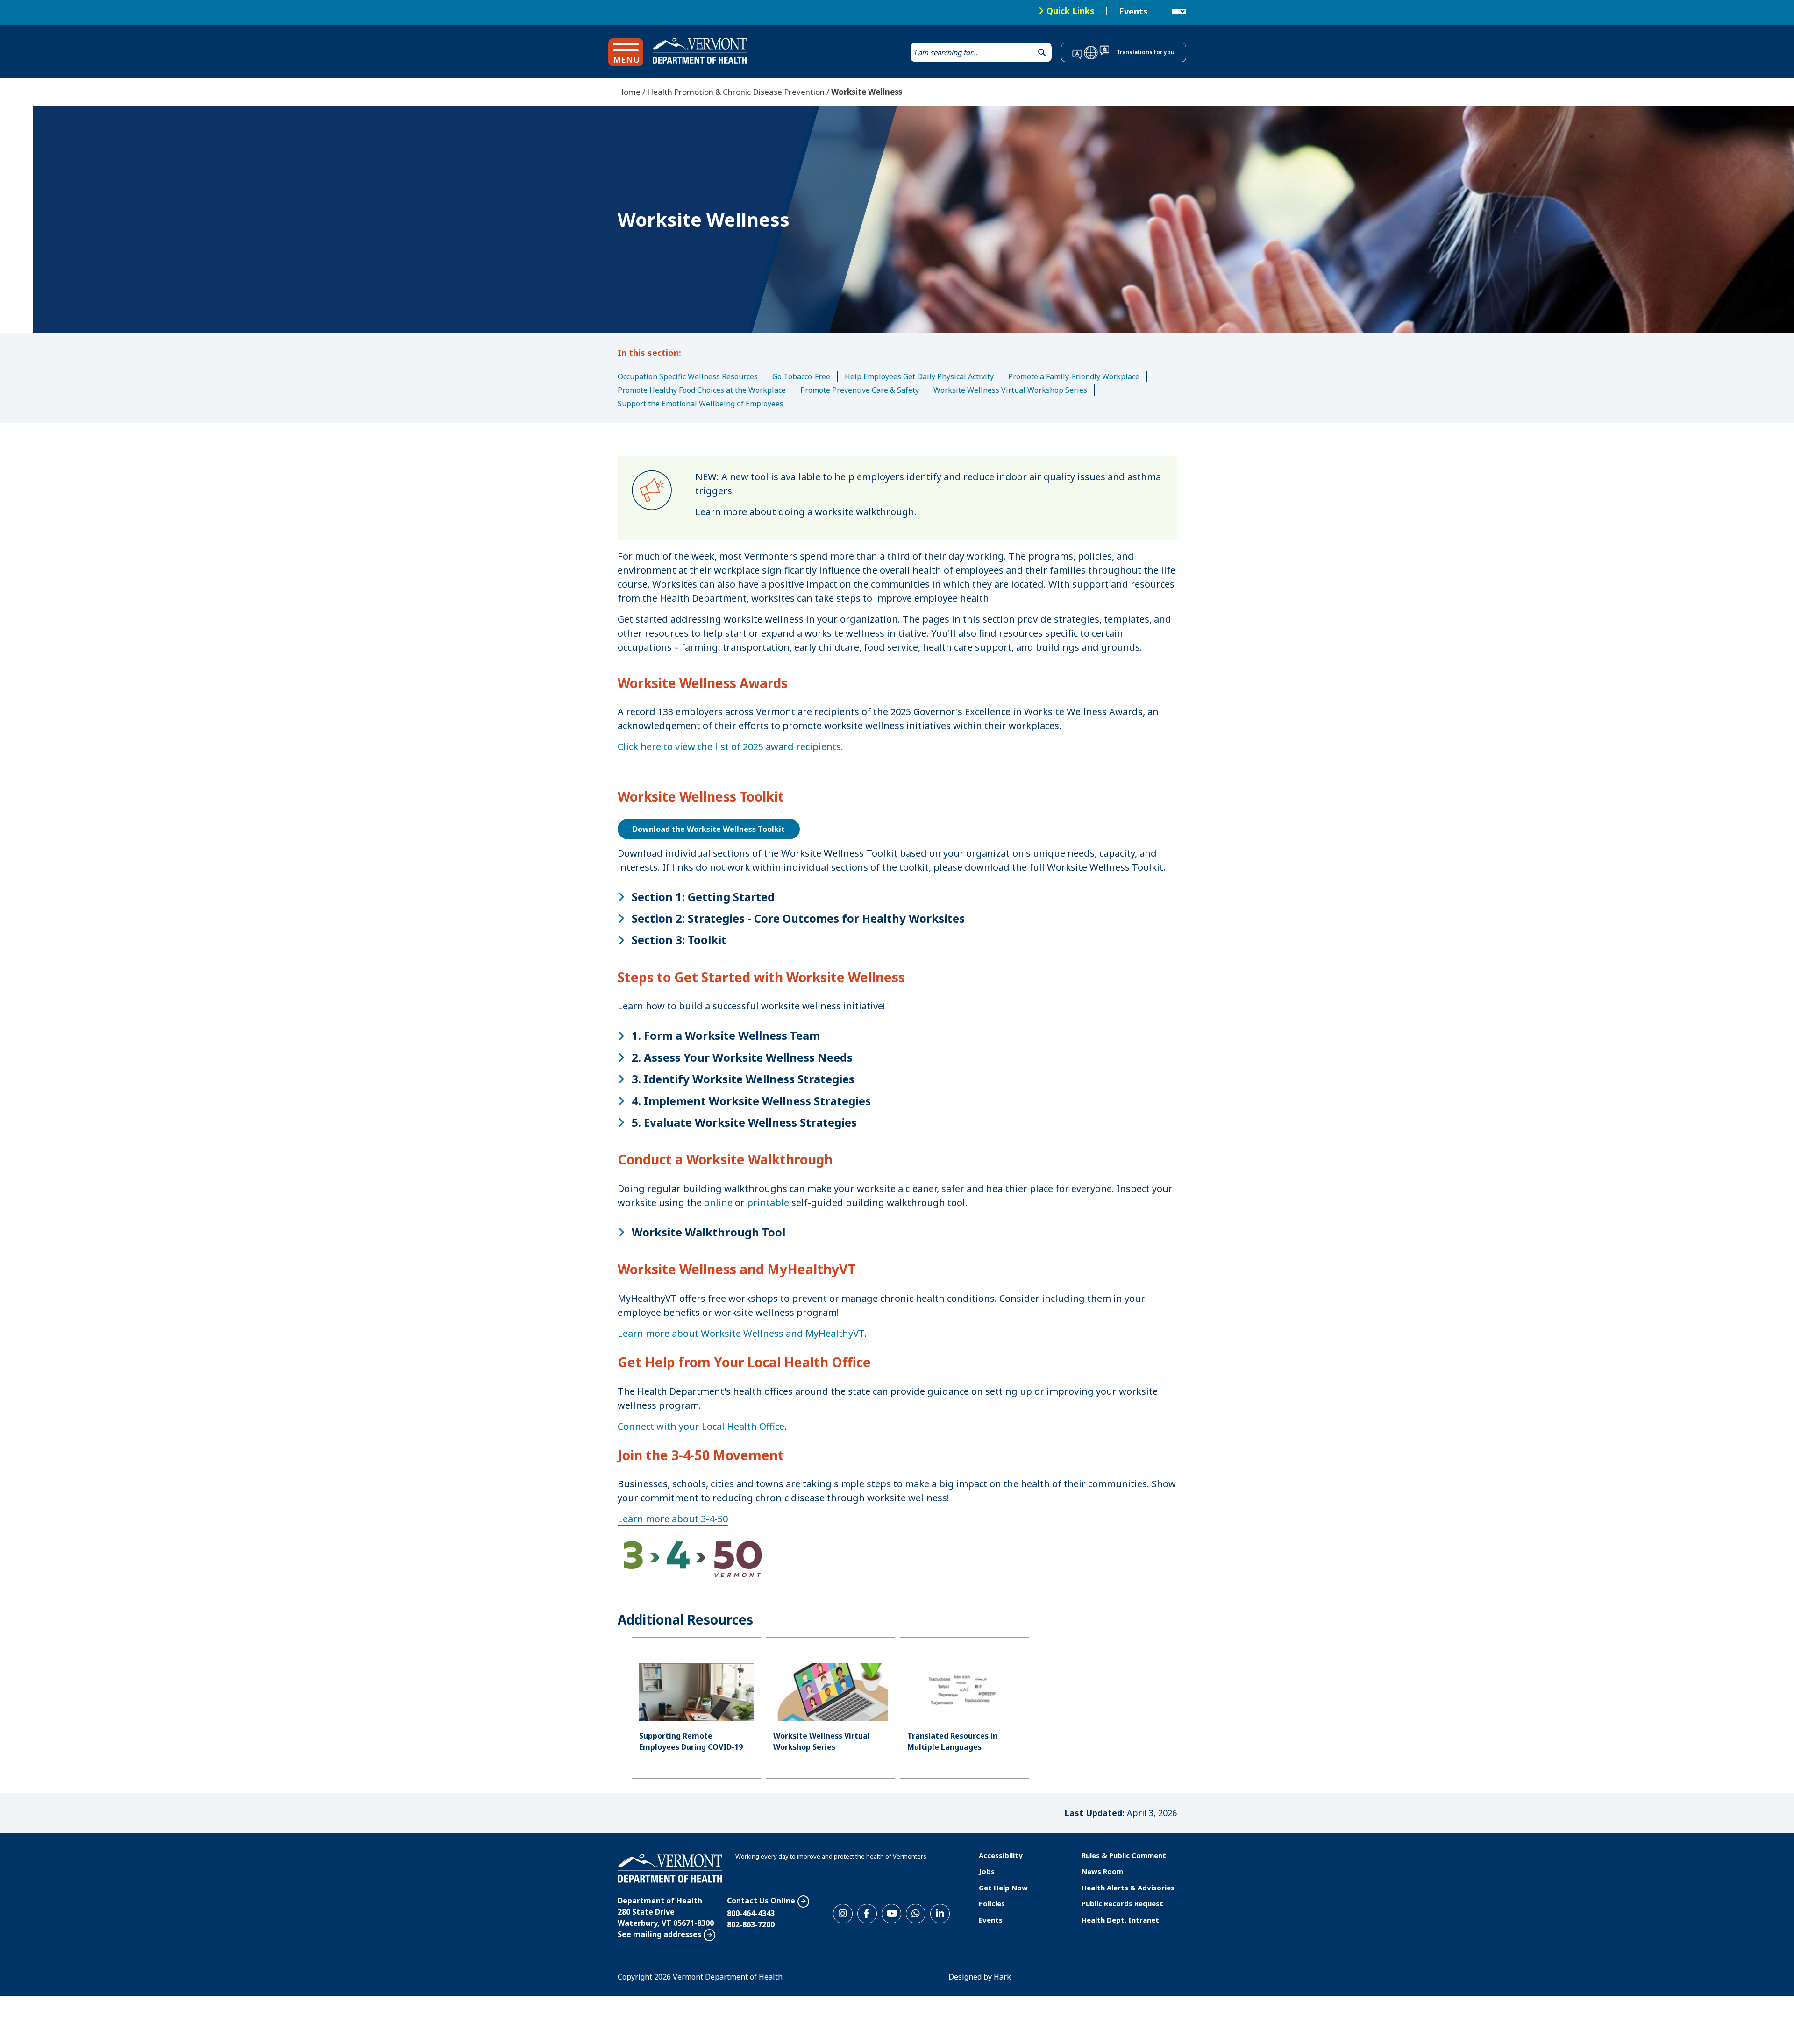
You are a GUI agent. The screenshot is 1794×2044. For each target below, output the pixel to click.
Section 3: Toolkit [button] (679, 940)
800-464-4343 (751, 1913)
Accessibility (1001, 1855)
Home (629, 92)
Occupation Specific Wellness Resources (688, 376)
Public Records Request (1122, 1903)
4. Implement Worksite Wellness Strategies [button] (751, 1101)
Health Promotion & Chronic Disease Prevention (736, 92)
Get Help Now (1003, 1888)
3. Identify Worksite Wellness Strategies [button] (743, 1079)
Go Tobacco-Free (801, 376)
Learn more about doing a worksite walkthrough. (806, 512)
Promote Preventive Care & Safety (860, 390)
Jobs (987, 1871)
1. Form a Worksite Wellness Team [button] (726, 1036)
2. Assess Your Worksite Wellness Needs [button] (742, 1057)
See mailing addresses (659, 1934)
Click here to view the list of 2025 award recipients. (730, 747)
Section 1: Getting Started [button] (703, 897)
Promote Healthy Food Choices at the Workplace (702, 390)
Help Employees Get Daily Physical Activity (919, 376)
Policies (992, 1903)
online (719, 1203)
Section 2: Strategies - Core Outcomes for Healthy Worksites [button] (798, 918)
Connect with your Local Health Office (701, 1426)
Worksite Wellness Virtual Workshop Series (1010, 390)
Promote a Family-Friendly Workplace (1074, 376)
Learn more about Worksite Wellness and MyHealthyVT (741, 1333)
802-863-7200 (751, 1924)
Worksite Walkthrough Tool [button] (708, 1232)
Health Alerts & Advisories (1128, 1888)
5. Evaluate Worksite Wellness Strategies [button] (744, 1122)
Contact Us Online (761, 1901)
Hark (1002, 1977)
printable (769, 1203)
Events (1133, 11)
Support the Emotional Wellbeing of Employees (701, 404)
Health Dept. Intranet (1120, 1920)
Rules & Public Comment (1124, 1855)
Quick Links (1071, 11)
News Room (1102, 1871)
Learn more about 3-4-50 (673, 1519)
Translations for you (1146, 52)
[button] (626, 52)
